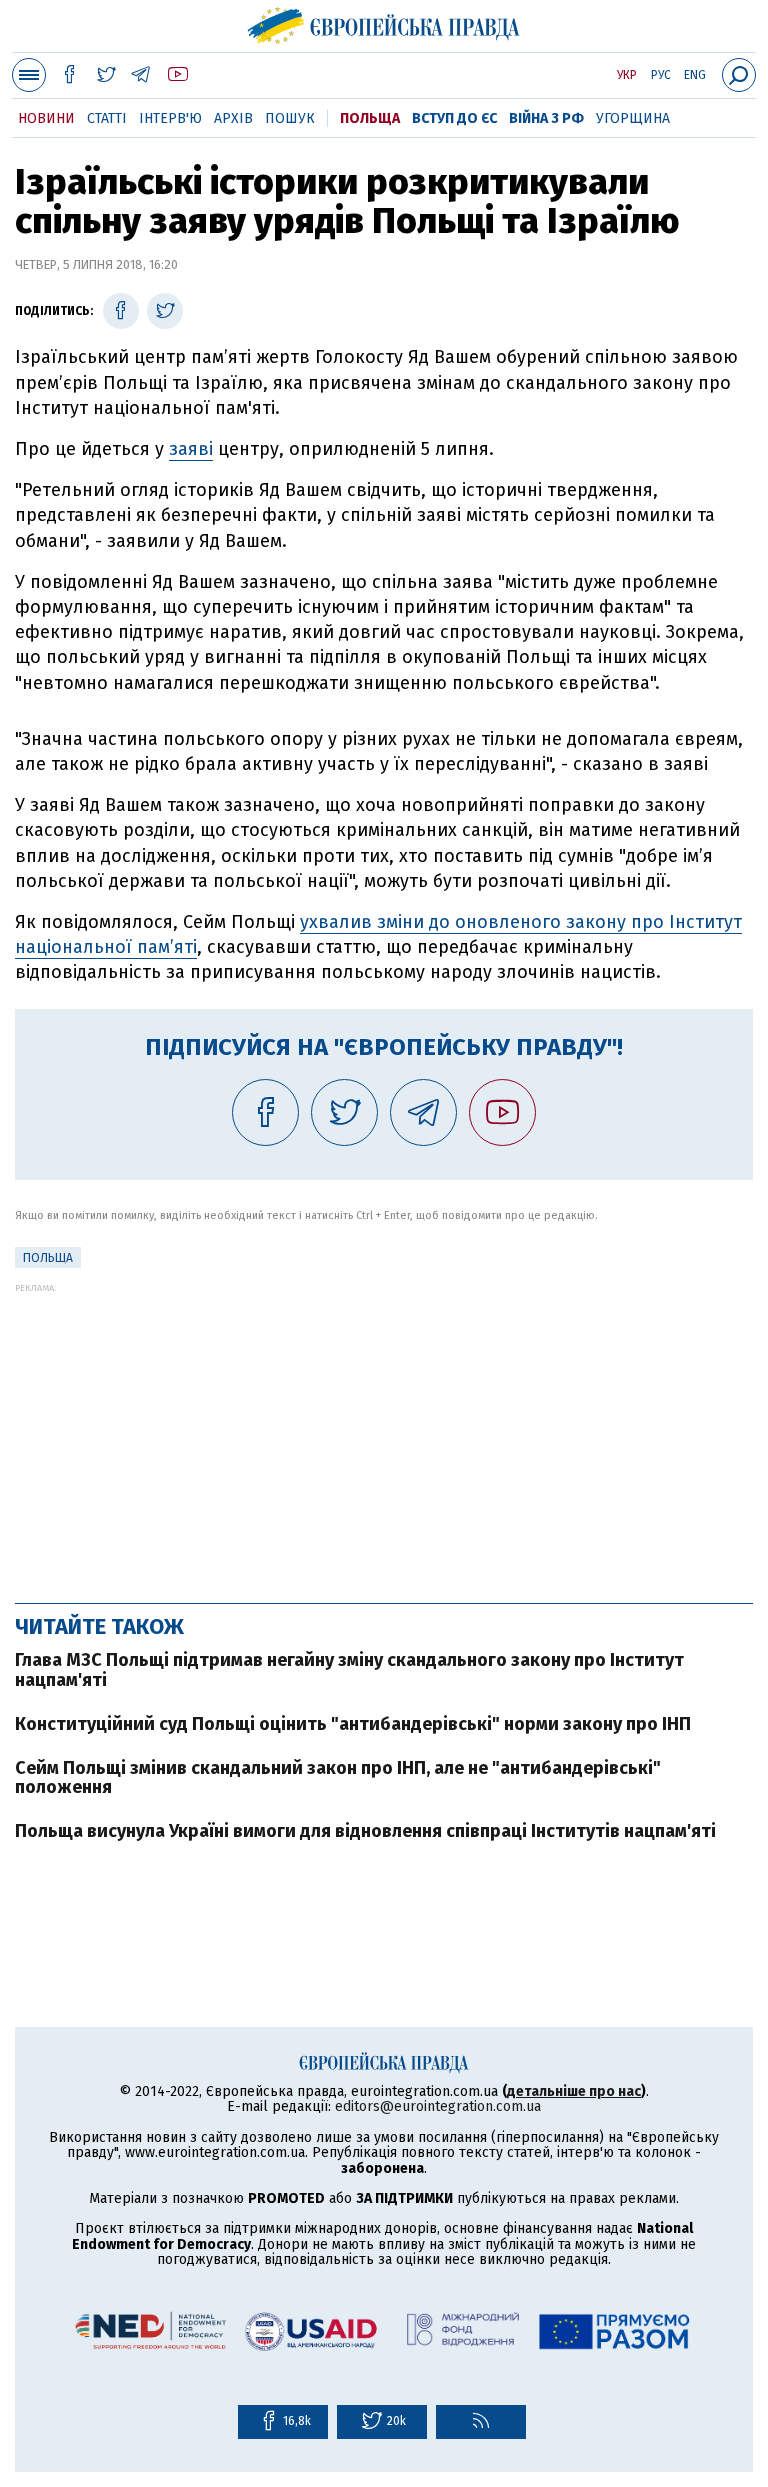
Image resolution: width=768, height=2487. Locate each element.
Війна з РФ (546, 118)
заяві (191, 449)
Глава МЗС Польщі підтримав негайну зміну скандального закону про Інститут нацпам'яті (349, 1670)
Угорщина (633, 118)
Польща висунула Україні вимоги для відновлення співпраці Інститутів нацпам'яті (365, 1831)
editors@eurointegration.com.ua (438, 2106)
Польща (370, 118)
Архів (233, 118)
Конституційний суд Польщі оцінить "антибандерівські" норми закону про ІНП (353, 1724)
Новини (46, 118)
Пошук (290, 118)
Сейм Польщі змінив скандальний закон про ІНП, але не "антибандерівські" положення (338, 1778)
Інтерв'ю (170, 118)
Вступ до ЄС (454, 118)
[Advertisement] (384, 1433)
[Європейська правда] (384, 23)
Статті (107, 118)
